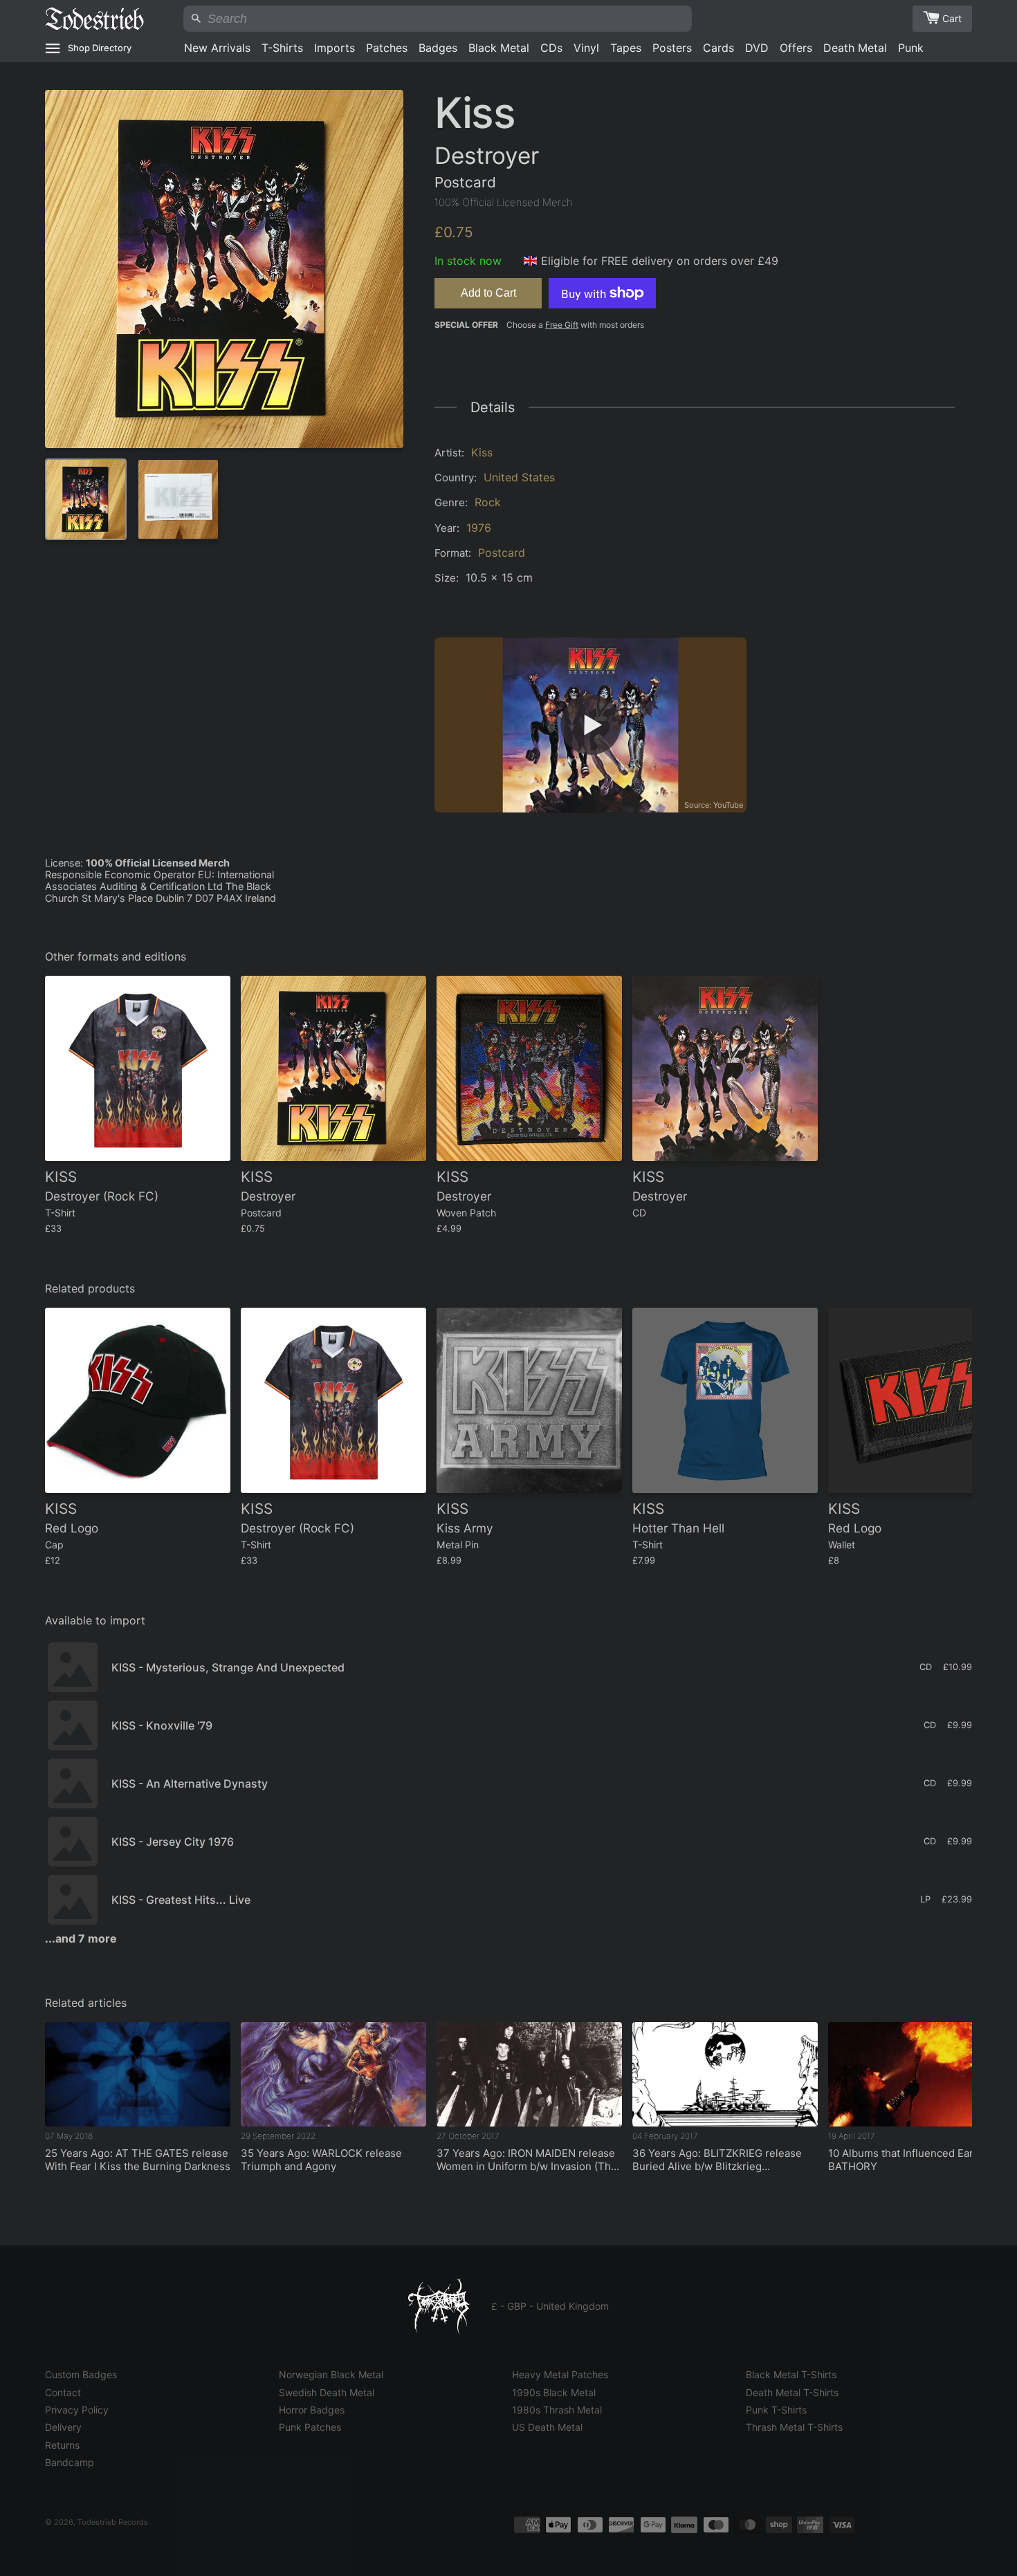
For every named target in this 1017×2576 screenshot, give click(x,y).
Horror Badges (312, 2410)
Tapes (626, 48)
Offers (796, 48)
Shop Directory (100, 48)
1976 (479, 528)
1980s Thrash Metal (557, 2410)
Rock (488, 502)
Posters (672, 48)
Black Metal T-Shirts (791, 2374)
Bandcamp (70, 2462)
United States (519, 477)
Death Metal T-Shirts (792, 2392)
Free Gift (562, 325)
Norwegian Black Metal (331, 2374)
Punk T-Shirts (776, 2410)
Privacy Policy (77, 2410)
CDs (551, 48)
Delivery (63, 2427)
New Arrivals (217, 48)
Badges (438, 48)
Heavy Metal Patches (560, 2374)
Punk (911, 48)
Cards (718, 48)
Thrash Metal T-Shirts (794, 2427)
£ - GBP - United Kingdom (550, 2306)
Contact (63, 2392)
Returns (62, 2445)
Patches (387, 48)
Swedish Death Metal (327, 2392)
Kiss (482, 452)
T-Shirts (282, 48)
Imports (335, 48)
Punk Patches (310, 2427)
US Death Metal (547, 2427)
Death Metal (855, 48)
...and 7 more (81, 1938)
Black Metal (499, 48)
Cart (952, 18)
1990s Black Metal (554, 2392)
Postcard (502, 553)
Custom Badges (81, 2374)
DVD (757, 48)
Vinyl (586, 48)
